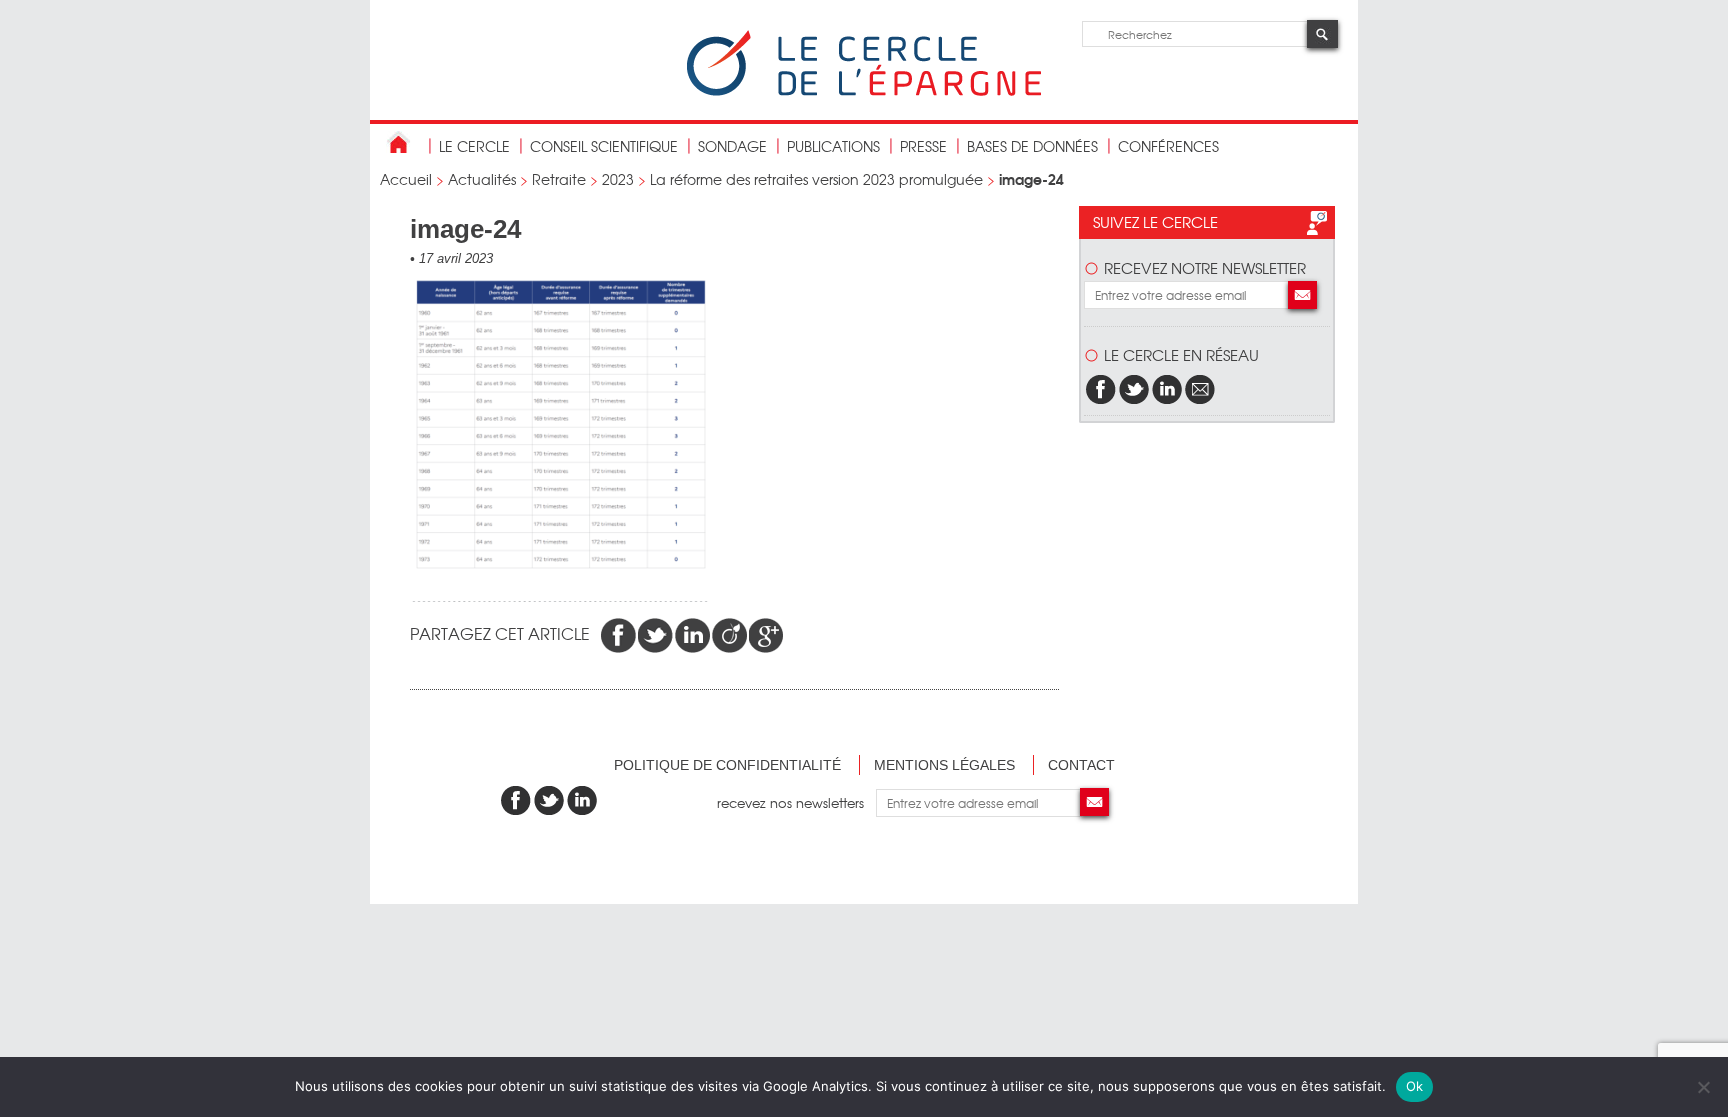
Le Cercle (474, 146)
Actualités (482, 179)
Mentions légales (944, 765)
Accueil (406, 179)
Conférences (1168, 146)
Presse (923, 146)
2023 (618, 179)
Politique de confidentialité (727, 765)
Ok (1415, 1086)
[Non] (1703, 1087)
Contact (1081, 765)
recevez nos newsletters (796, 802)
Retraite (559, 179)
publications (833, 146)
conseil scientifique (604, 146)
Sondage (732, 146)
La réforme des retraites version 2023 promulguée (816, 179)
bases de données (1032, 146)
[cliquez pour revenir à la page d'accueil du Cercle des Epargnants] (864, 91)
